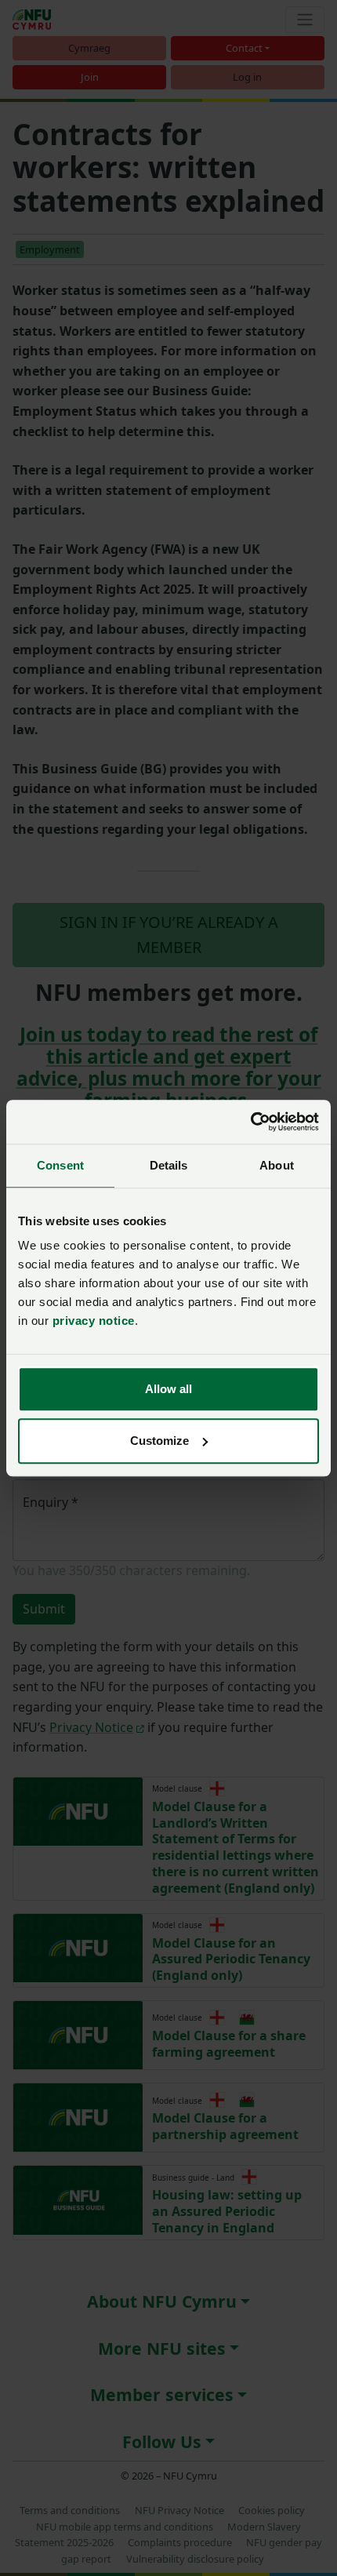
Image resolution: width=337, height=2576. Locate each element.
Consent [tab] (60, 1165)
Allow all (168, 1389)
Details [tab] (169, 1165)
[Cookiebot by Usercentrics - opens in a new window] (250, 1122)
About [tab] (277, 1165)
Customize (159, 1441)
